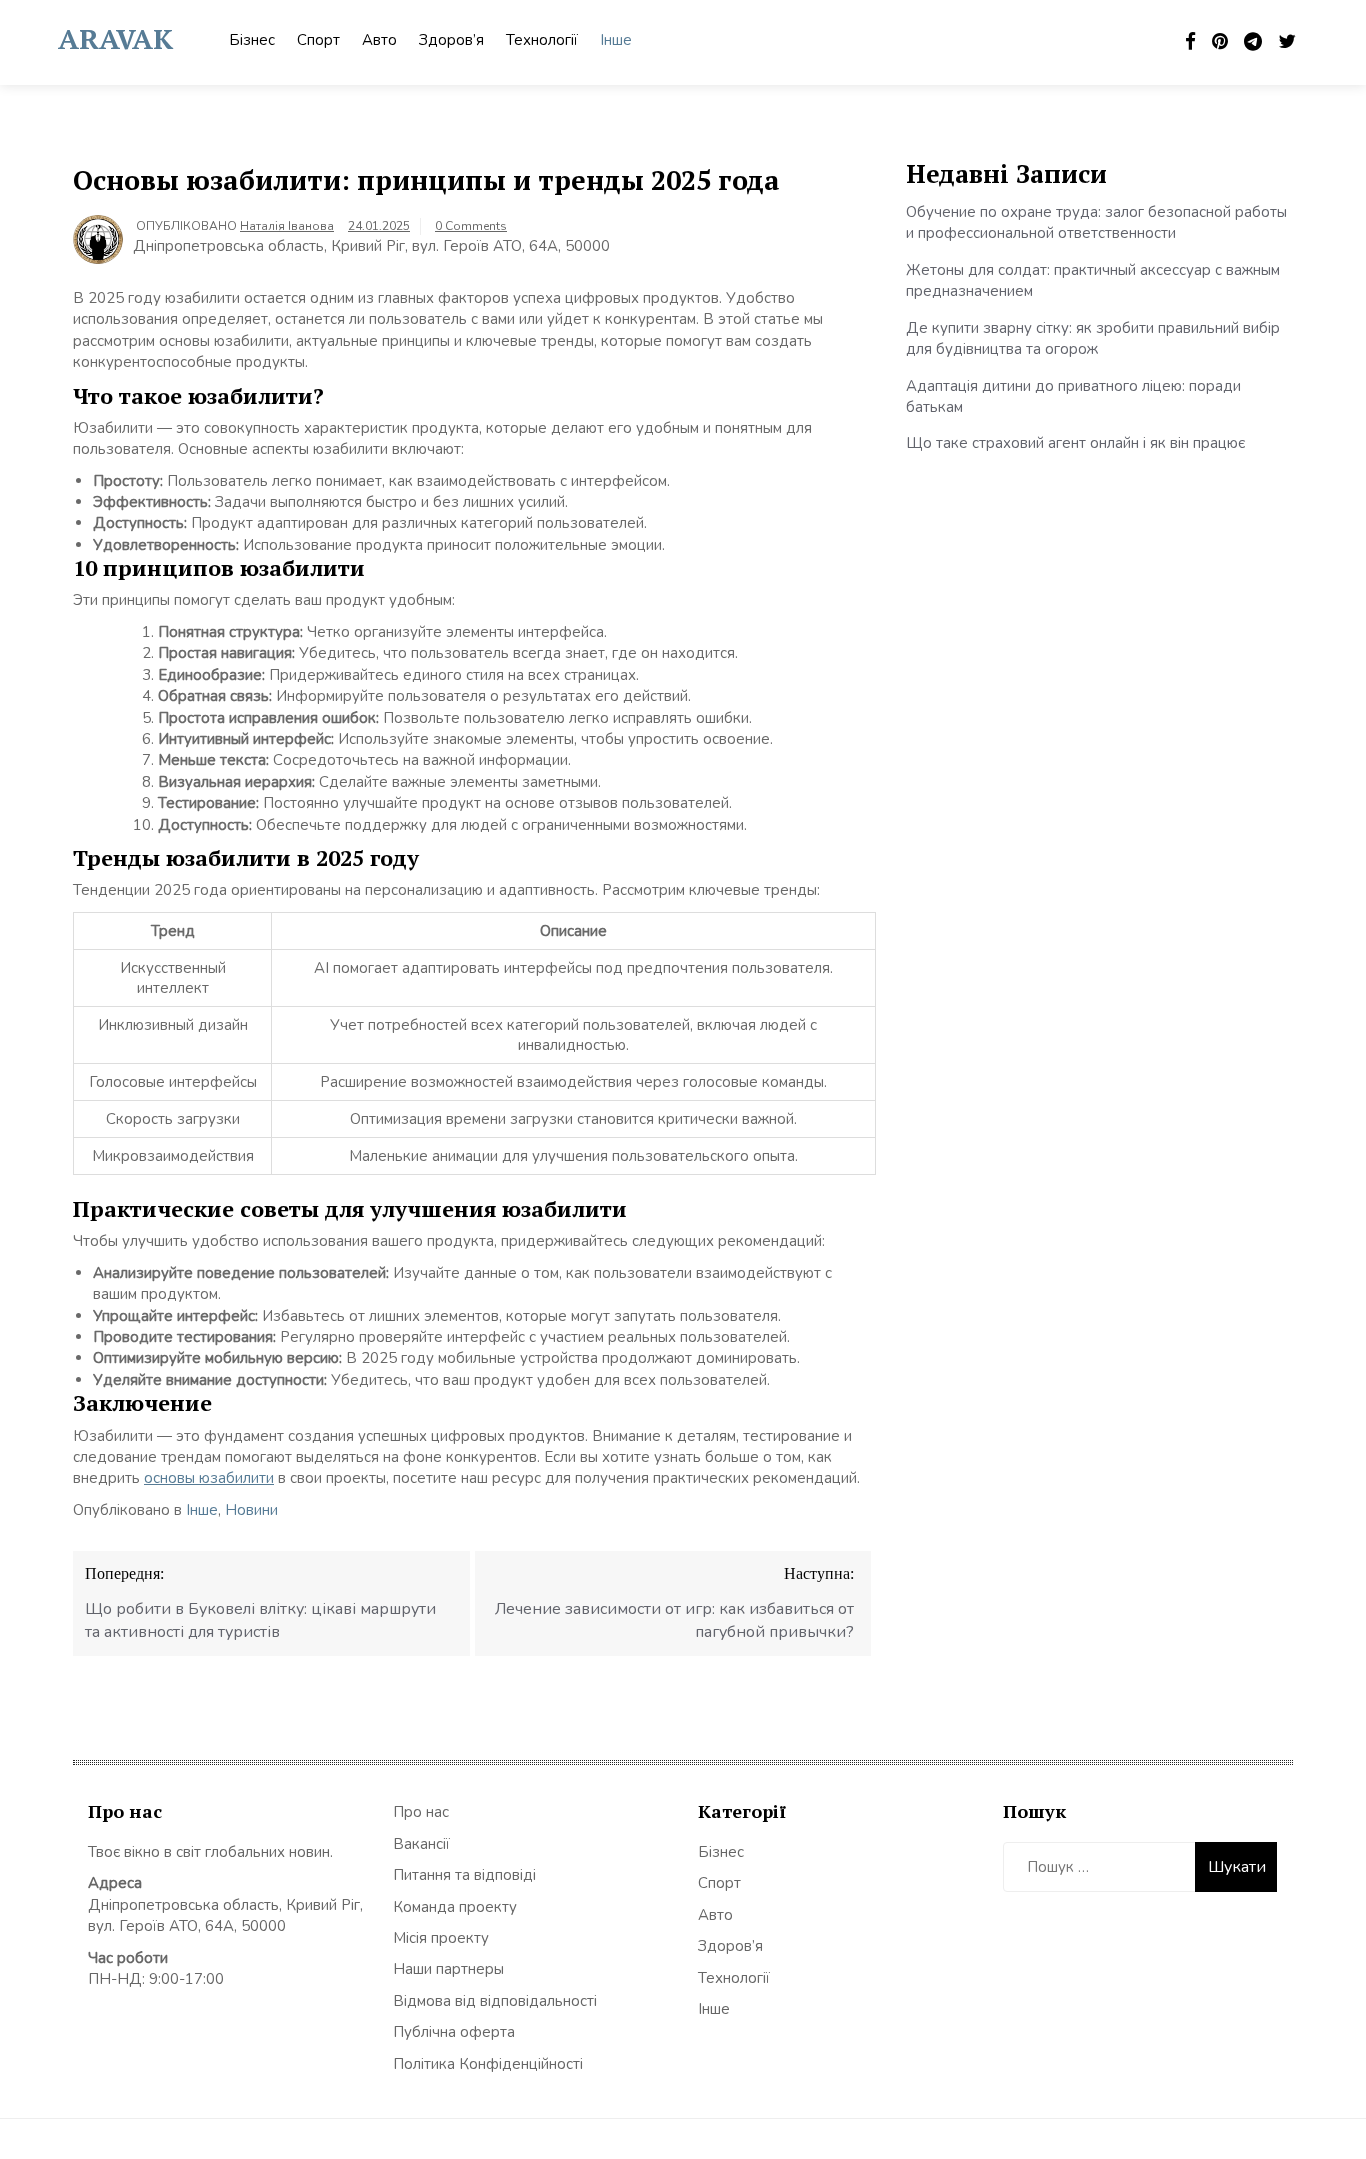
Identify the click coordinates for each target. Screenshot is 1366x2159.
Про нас (421, 1812)
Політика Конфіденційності (488, 2064)
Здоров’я (451, 40)
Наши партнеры (448, 1969)
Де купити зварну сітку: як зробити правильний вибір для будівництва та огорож (1093, 338)
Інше (616, 40)
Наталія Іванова (287, 226)
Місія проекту (441, 1938)
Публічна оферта (454, 2032)
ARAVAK (115, 38)
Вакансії (421, 1844)
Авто (379, 40)
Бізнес (252, 40)
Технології (542, 40)
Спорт (318, 40)
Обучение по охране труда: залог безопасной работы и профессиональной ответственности (1096, 222)
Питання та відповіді (464, 1875)
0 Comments (471, 226)
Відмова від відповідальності (495, 2001)
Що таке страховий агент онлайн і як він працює (1075, 443)
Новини (251, 1510)
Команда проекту (455, 1907)
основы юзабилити (209, 1478)
